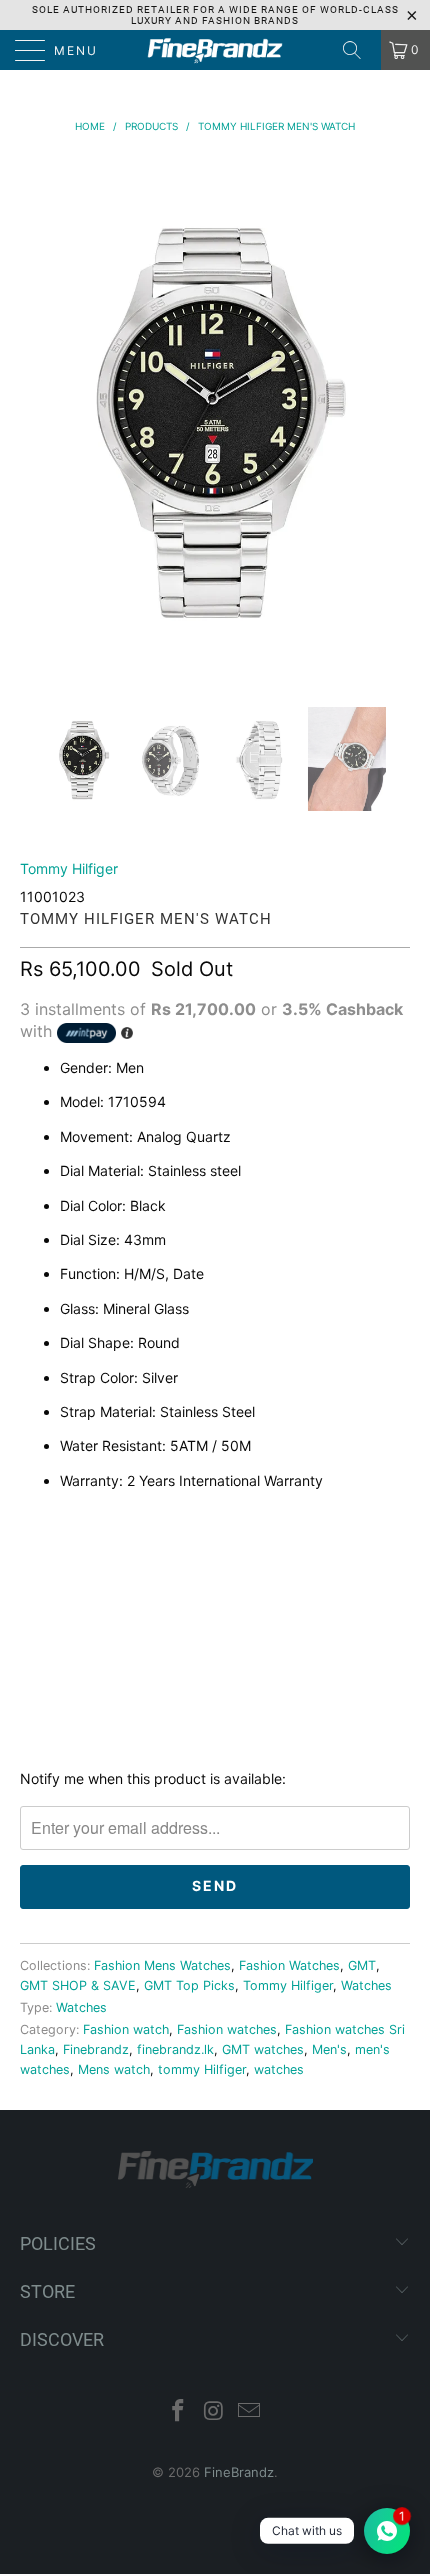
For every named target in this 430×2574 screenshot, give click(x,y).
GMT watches (263, 2049)
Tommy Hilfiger (69, 868)
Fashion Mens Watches (162, 1965)
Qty (34, 1523)
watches (279, 2069)
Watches (366, 1985)
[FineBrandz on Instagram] (214, 2412)
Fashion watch (126, 2029)
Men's (329, 2049)
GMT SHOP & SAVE (78, 1985)
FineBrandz (239, 2472)
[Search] (359, 50)
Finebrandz (96, 2049)
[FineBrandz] (215, 50)
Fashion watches (227, 2029)
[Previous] (39, 417)
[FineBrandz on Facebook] (178, 2412)
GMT (362, 1965)
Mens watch (114, 2069)
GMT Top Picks (189, 1985)
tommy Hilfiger (202, 2069)
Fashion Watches (289, 1965)
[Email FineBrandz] (250, 2412)
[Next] (391, 417)
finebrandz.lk (175, 2049)
